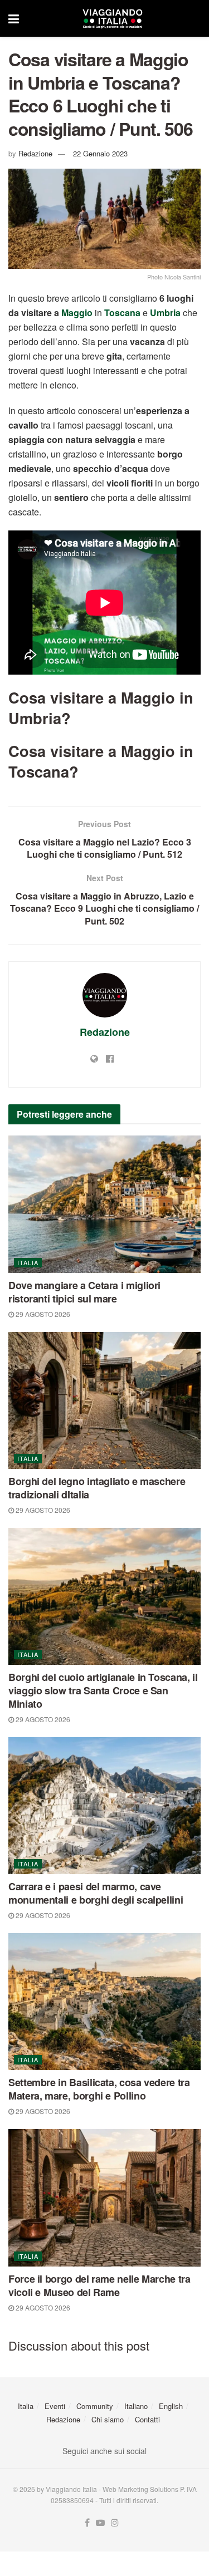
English (171, 2406)
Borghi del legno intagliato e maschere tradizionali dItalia (97, 1488)
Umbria (165, 313)
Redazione (35, 153)
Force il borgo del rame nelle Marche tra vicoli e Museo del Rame (99, 2285)
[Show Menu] (14, 18)
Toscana (122, 313)
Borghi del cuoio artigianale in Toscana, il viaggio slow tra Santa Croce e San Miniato (103, 1690)
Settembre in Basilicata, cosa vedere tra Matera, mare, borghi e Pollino (99, 2089)
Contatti (147, 2419)
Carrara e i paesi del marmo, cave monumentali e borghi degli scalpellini (96, 1893)
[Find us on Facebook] (87, 2523)
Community (95, 2406)
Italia (28, 1262)
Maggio (77, 313)
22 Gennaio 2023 (100, 153)
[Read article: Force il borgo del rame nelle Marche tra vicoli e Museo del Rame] (104, 2198)
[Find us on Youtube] (100, 2523)
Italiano (136, 2406)
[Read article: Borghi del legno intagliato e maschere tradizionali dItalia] (104, 1401)
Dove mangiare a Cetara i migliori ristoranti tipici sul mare (84, 1292)
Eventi (55, 2406)
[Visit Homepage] (113, 18)
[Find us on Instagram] (115, 2523)
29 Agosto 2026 (42, 1314)
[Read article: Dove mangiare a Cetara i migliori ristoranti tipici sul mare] (104, 1204)
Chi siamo (108, 2419)
